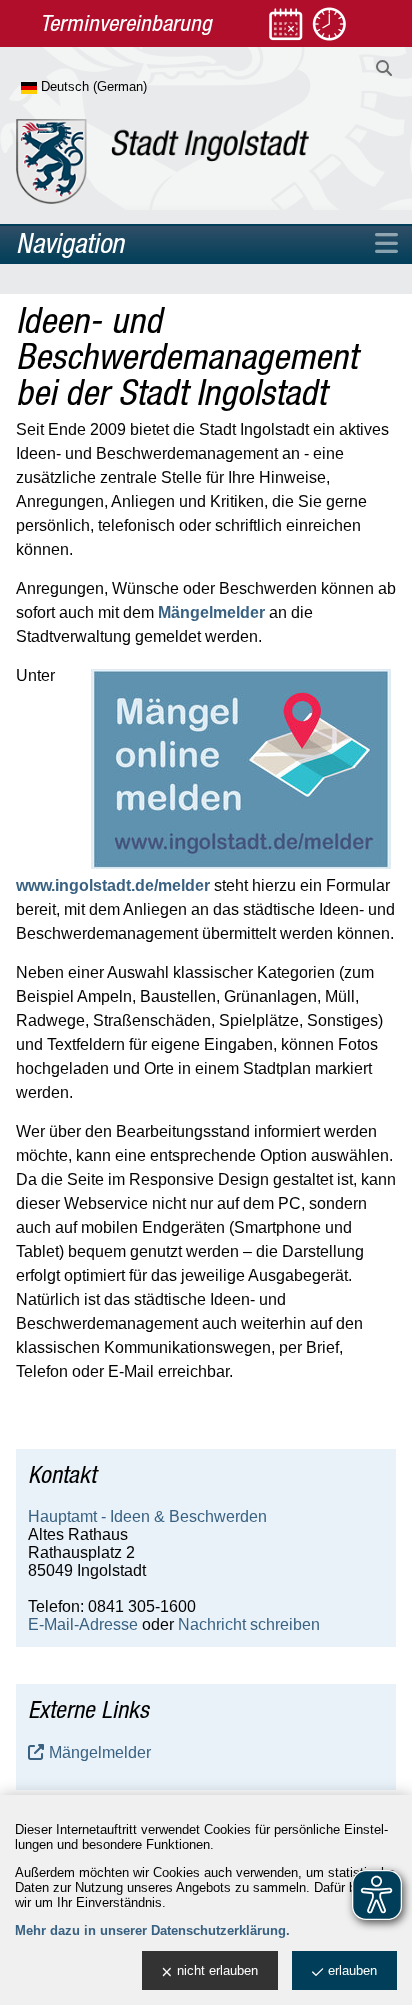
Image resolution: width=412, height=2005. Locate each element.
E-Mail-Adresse (83, 1624)
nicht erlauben (217, 1970)
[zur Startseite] (162, 161)
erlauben (352, 1970)
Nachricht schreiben (249, 1624)
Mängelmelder (211, 612)
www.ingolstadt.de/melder (113, 885)
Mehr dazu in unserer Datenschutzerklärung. (152, 1930)
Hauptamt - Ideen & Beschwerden (147, 1516)
